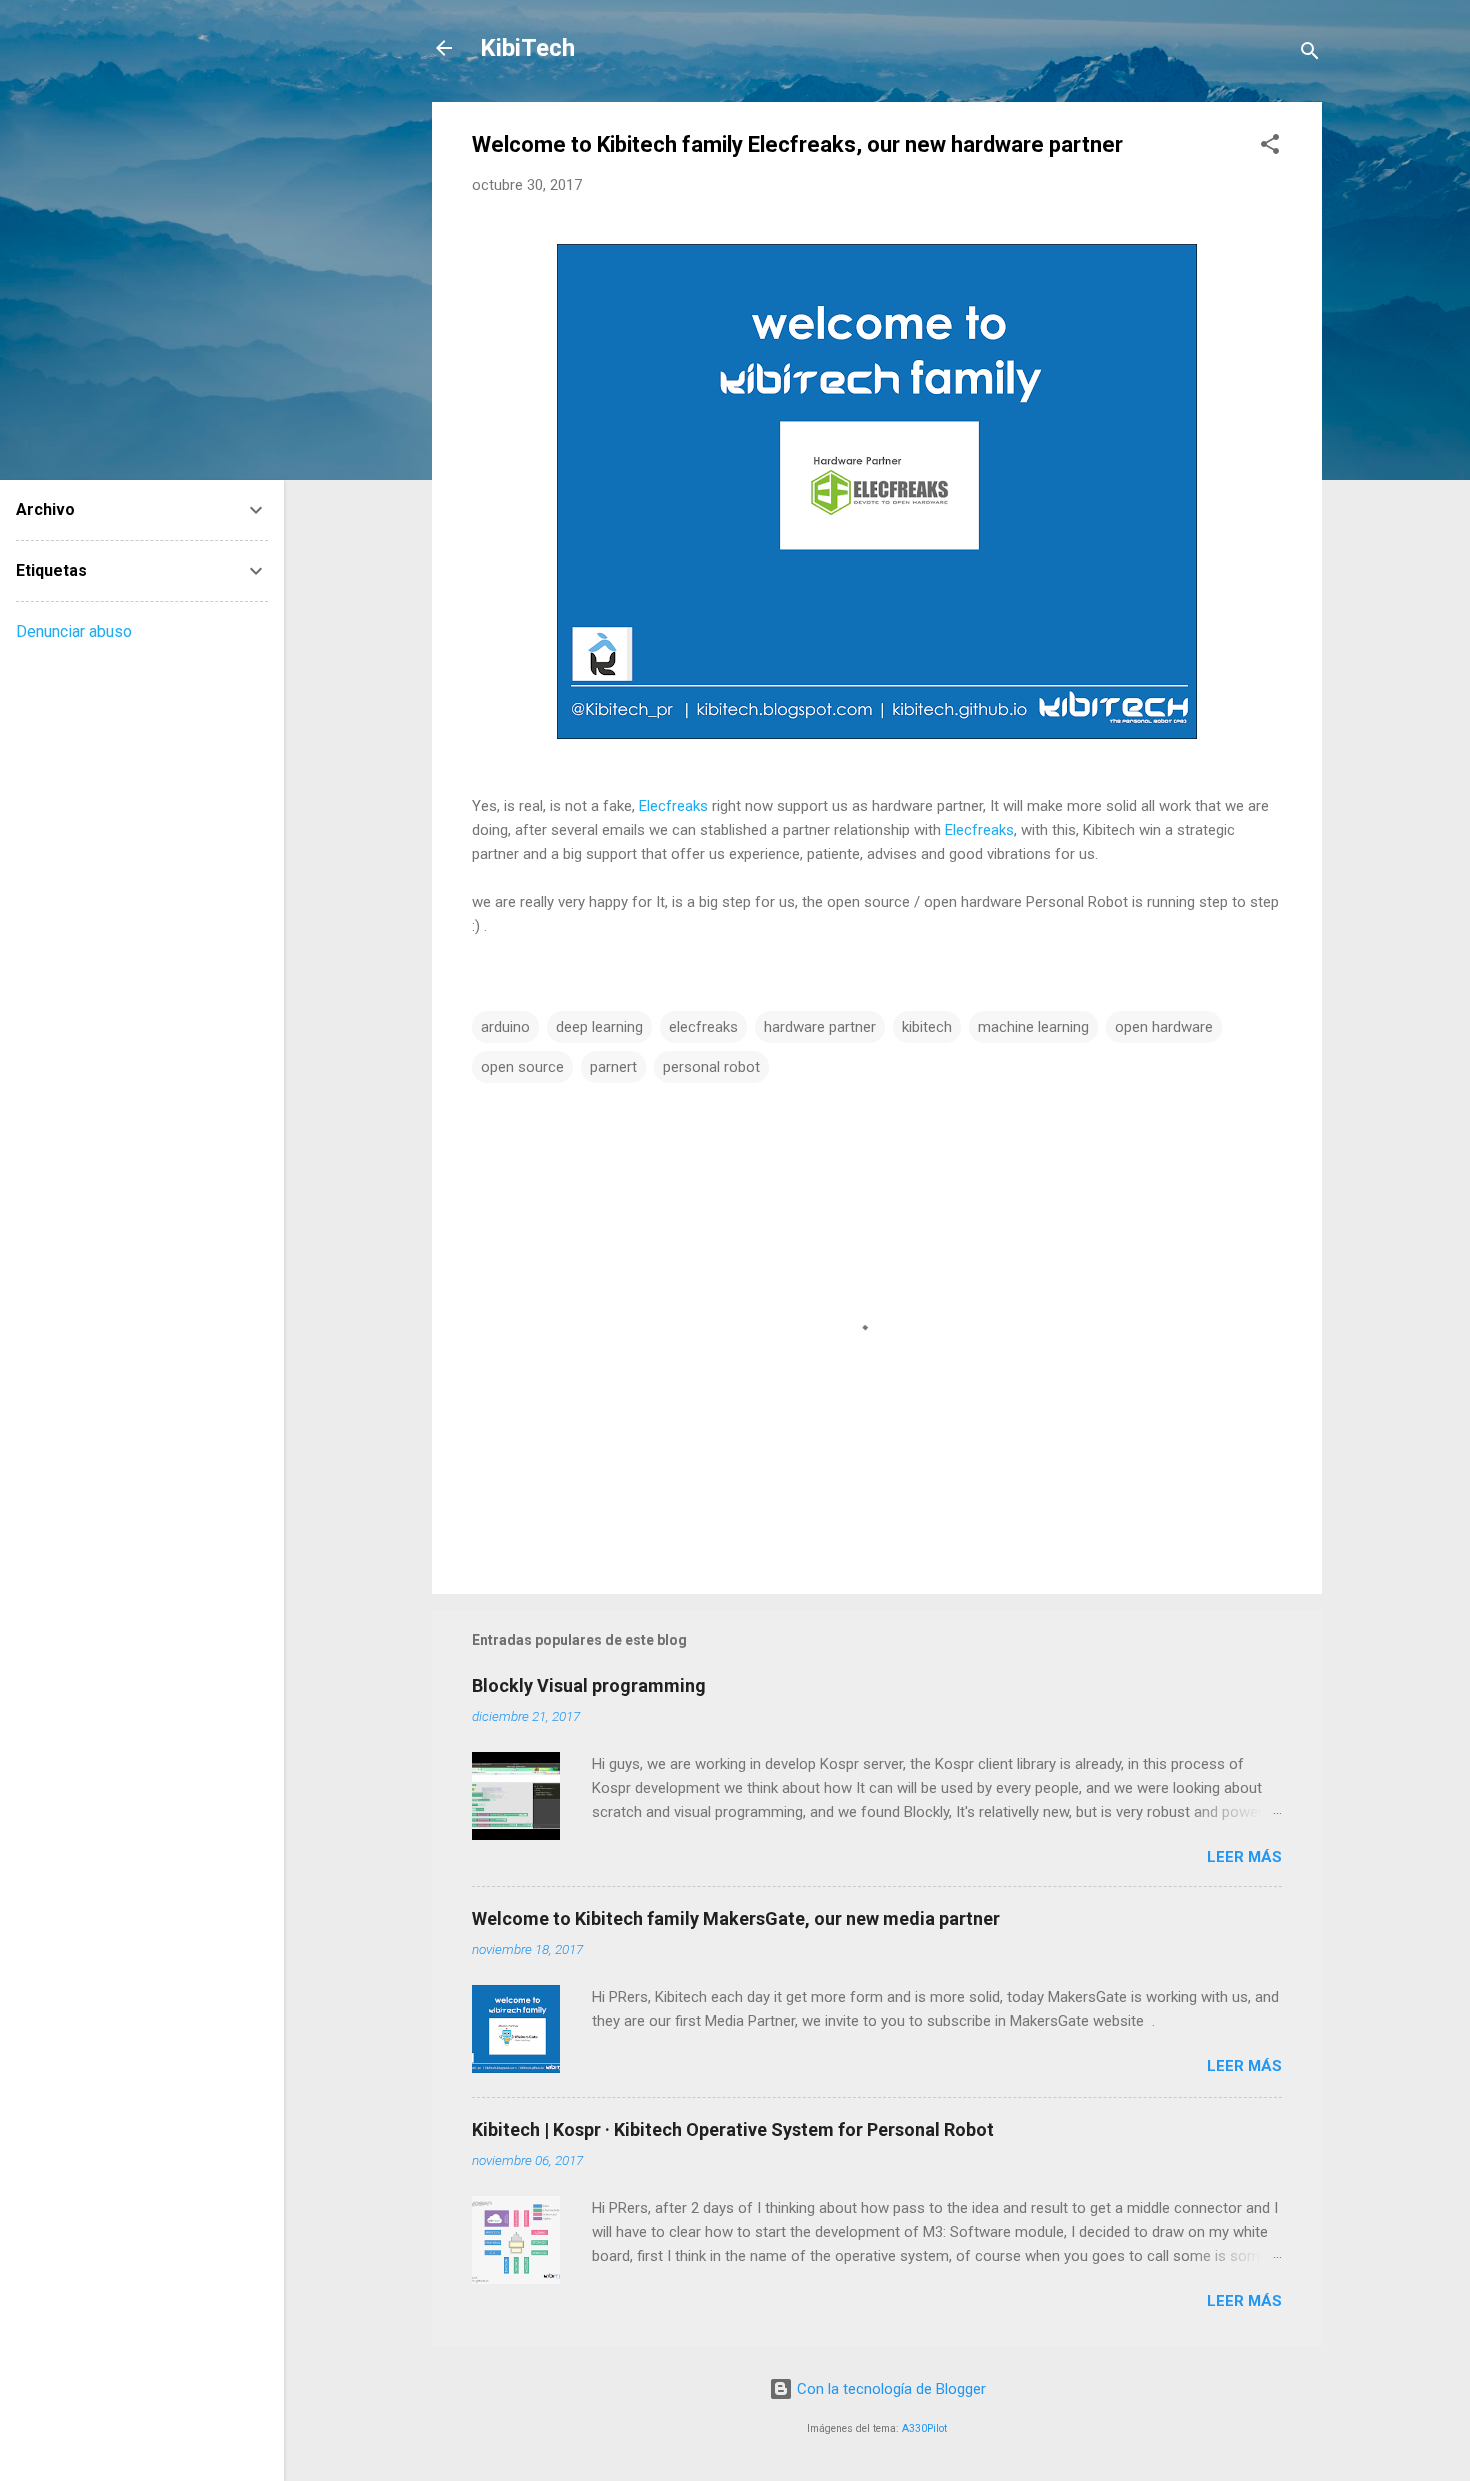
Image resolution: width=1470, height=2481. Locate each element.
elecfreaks (703, 1027)
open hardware (1164, 1027)
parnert (613, 1067)
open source (522, 1067)
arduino (505, 1027)
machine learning (1033, 1027)
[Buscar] (1310, 54)
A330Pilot (924, 2428)
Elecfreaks (673, 806)
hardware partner (820, 1027)
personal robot (711, 1067)
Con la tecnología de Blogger (889, 2389)
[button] (1270, 147)
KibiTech (527, 48)
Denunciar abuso (74, 631)
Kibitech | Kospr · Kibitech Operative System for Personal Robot (733, 2129)
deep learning (599, 1027)
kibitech (927, 1027)
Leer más (1244, 1857)
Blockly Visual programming (589, 1685)
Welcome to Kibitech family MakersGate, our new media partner (736, 1918)
